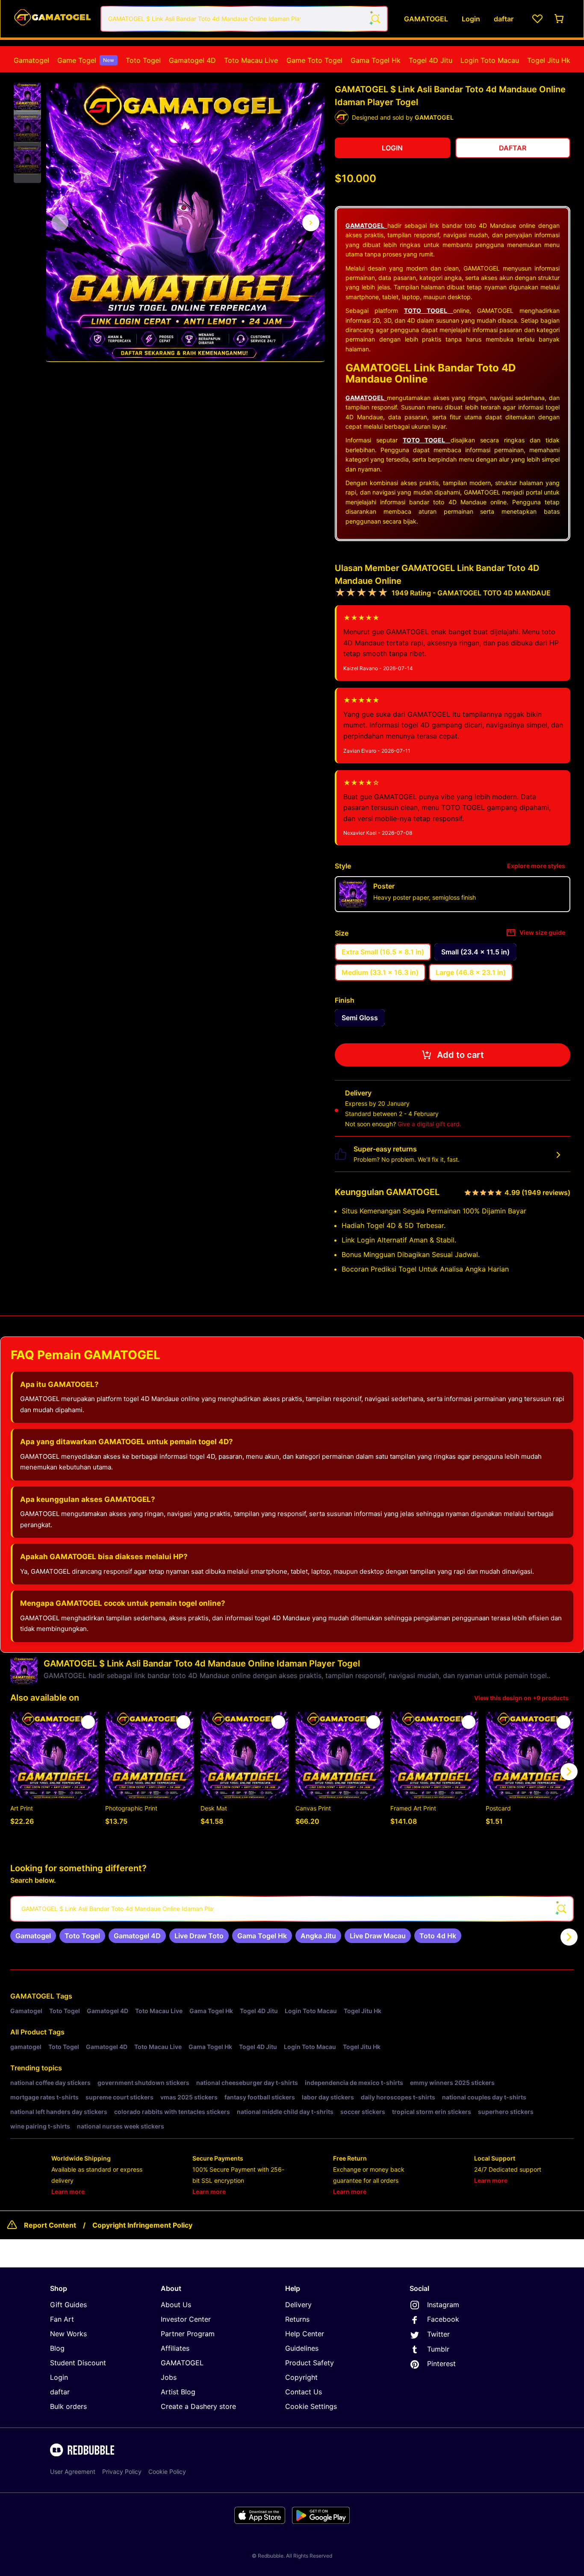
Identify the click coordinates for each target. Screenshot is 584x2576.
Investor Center (186, 2319)
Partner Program (188, 2334)
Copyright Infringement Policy (142, 2225)
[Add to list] (88, 1722)
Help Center (305, 2334)
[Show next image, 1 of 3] (311, 223)
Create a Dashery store (198, 2406)
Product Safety (310, 2363)
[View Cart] (560, 19)
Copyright (301, 2377)
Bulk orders (68, 2406)
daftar (60, 2392)
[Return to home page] (53, 19)
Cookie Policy (167, 2471)
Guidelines (302, 2348)
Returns (297, 2319)
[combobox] (244, 19)
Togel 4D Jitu (431, 60)
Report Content (50, 2225)
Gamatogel (31, 60)
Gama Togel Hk (376, 60)
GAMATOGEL (32, 1996)
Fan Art (62, 2319)
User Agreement (73, 2471)
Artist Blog (178, 2392)
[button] (27, 97)
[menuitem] (31, 60)
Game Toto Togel (314, 60)
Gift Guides (68, 2305)
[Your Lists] (537, 19)
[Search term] (375, 19)
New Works (68, 2334)
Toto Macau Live (251, 60)
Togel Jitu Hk (549, 60)
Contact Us (304, 2392)
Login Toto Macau (490, 60)
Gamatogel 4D (192, 60)
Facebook (443, 2319)
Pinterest (441, 2364)
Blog (57, 2348)
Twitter (438, 2334)
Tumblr (438, 2349)
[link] (33, 1936)
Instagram (443, 2305)
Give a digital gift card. (429, 1124)
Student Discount (78, 2363)
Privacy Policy (122, 2471)
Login (59, 2377)
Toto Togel (143, 60)
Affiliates (175, 2348)
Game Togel (86, 60)
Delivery (298, 2305)
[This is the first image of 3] (60, 223)
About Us (176, 2305)
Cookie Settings (311, 2406)
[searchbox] (292, 1909)
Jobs (169, 2377)
